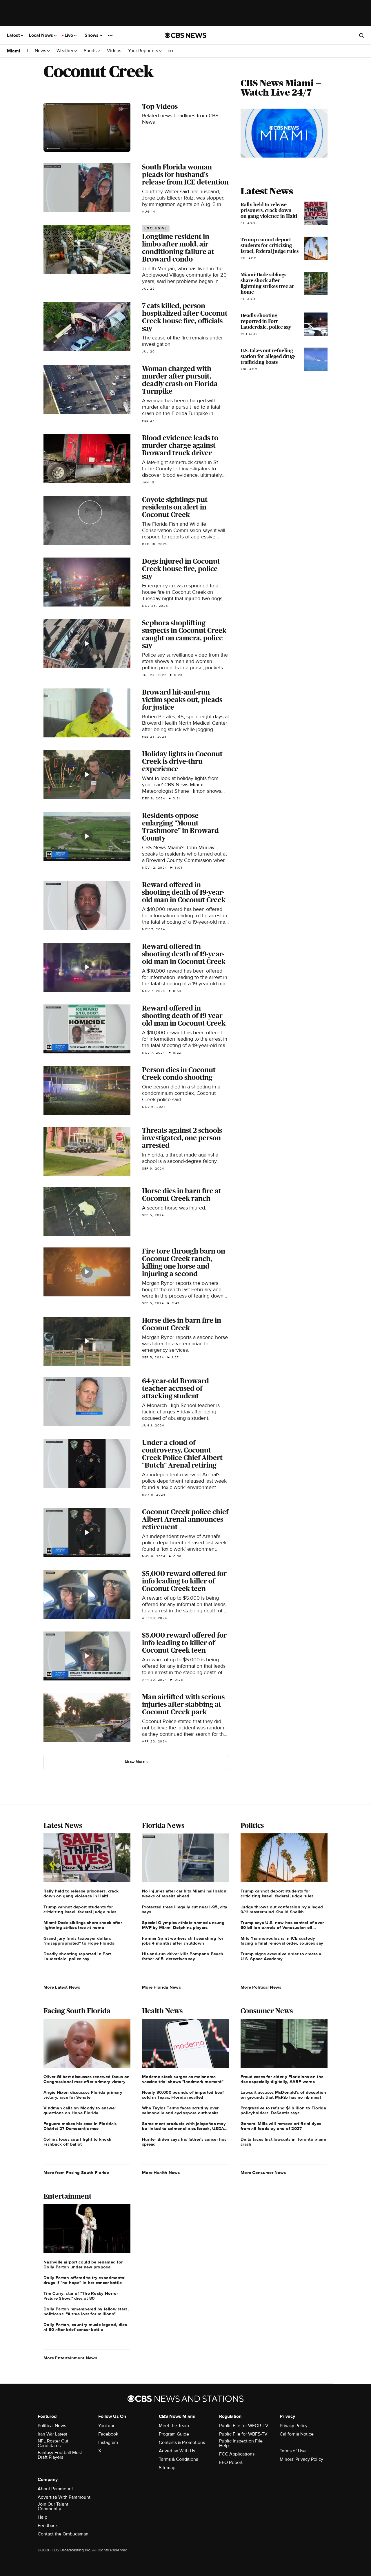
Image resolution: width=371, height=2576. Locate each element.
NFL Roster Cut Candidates (53, 2443)
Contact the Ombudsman (63, 2534)
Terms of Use (293, 2451)
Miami (13, 51)
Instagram (108, 2442)
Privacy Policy (294, 2426)
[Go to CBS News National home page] (185, 35)
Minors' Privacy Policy (301, 2459)
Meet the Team (174, 2426)
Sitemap (167, 2468)
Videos (114, 51)
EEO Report (231, 2462)
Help (42, 2517)
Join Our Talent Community (53, 2506)
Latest (14, 35)
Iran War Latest (52, 2434)
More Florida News (161, 1987)
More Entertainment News (70, 2358)
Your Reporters (144, 51)
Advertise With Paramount (64, 2497)
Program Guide (174, 2434)
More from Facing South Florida (76, 2173)
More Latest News (62, 1987)
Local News (42, 35)
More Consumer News (263, 2173)
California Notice (297, 2434)
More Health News (161, 2173)
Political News (52, 2426)
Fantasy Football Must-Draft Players (61, 2455)
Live (69, 35)
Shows (92, 35)
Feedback (48, 2526)
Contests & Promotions (182, 2442)
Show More (135, 1762)
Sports (91, 51)
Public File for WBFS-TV (243, 2434)
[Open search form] (361, 35)
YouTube (107, 2426)
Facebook (108, 2434)
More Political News (261, 1987)
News (41, 51)
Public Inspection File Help (241, 2443)
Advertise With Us (177, 2451)
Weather (66, 51)
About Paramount (55, 2489)
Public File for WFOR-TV (244, 2426)
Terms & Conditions (178, 2459)
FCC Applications (237, 2454)
